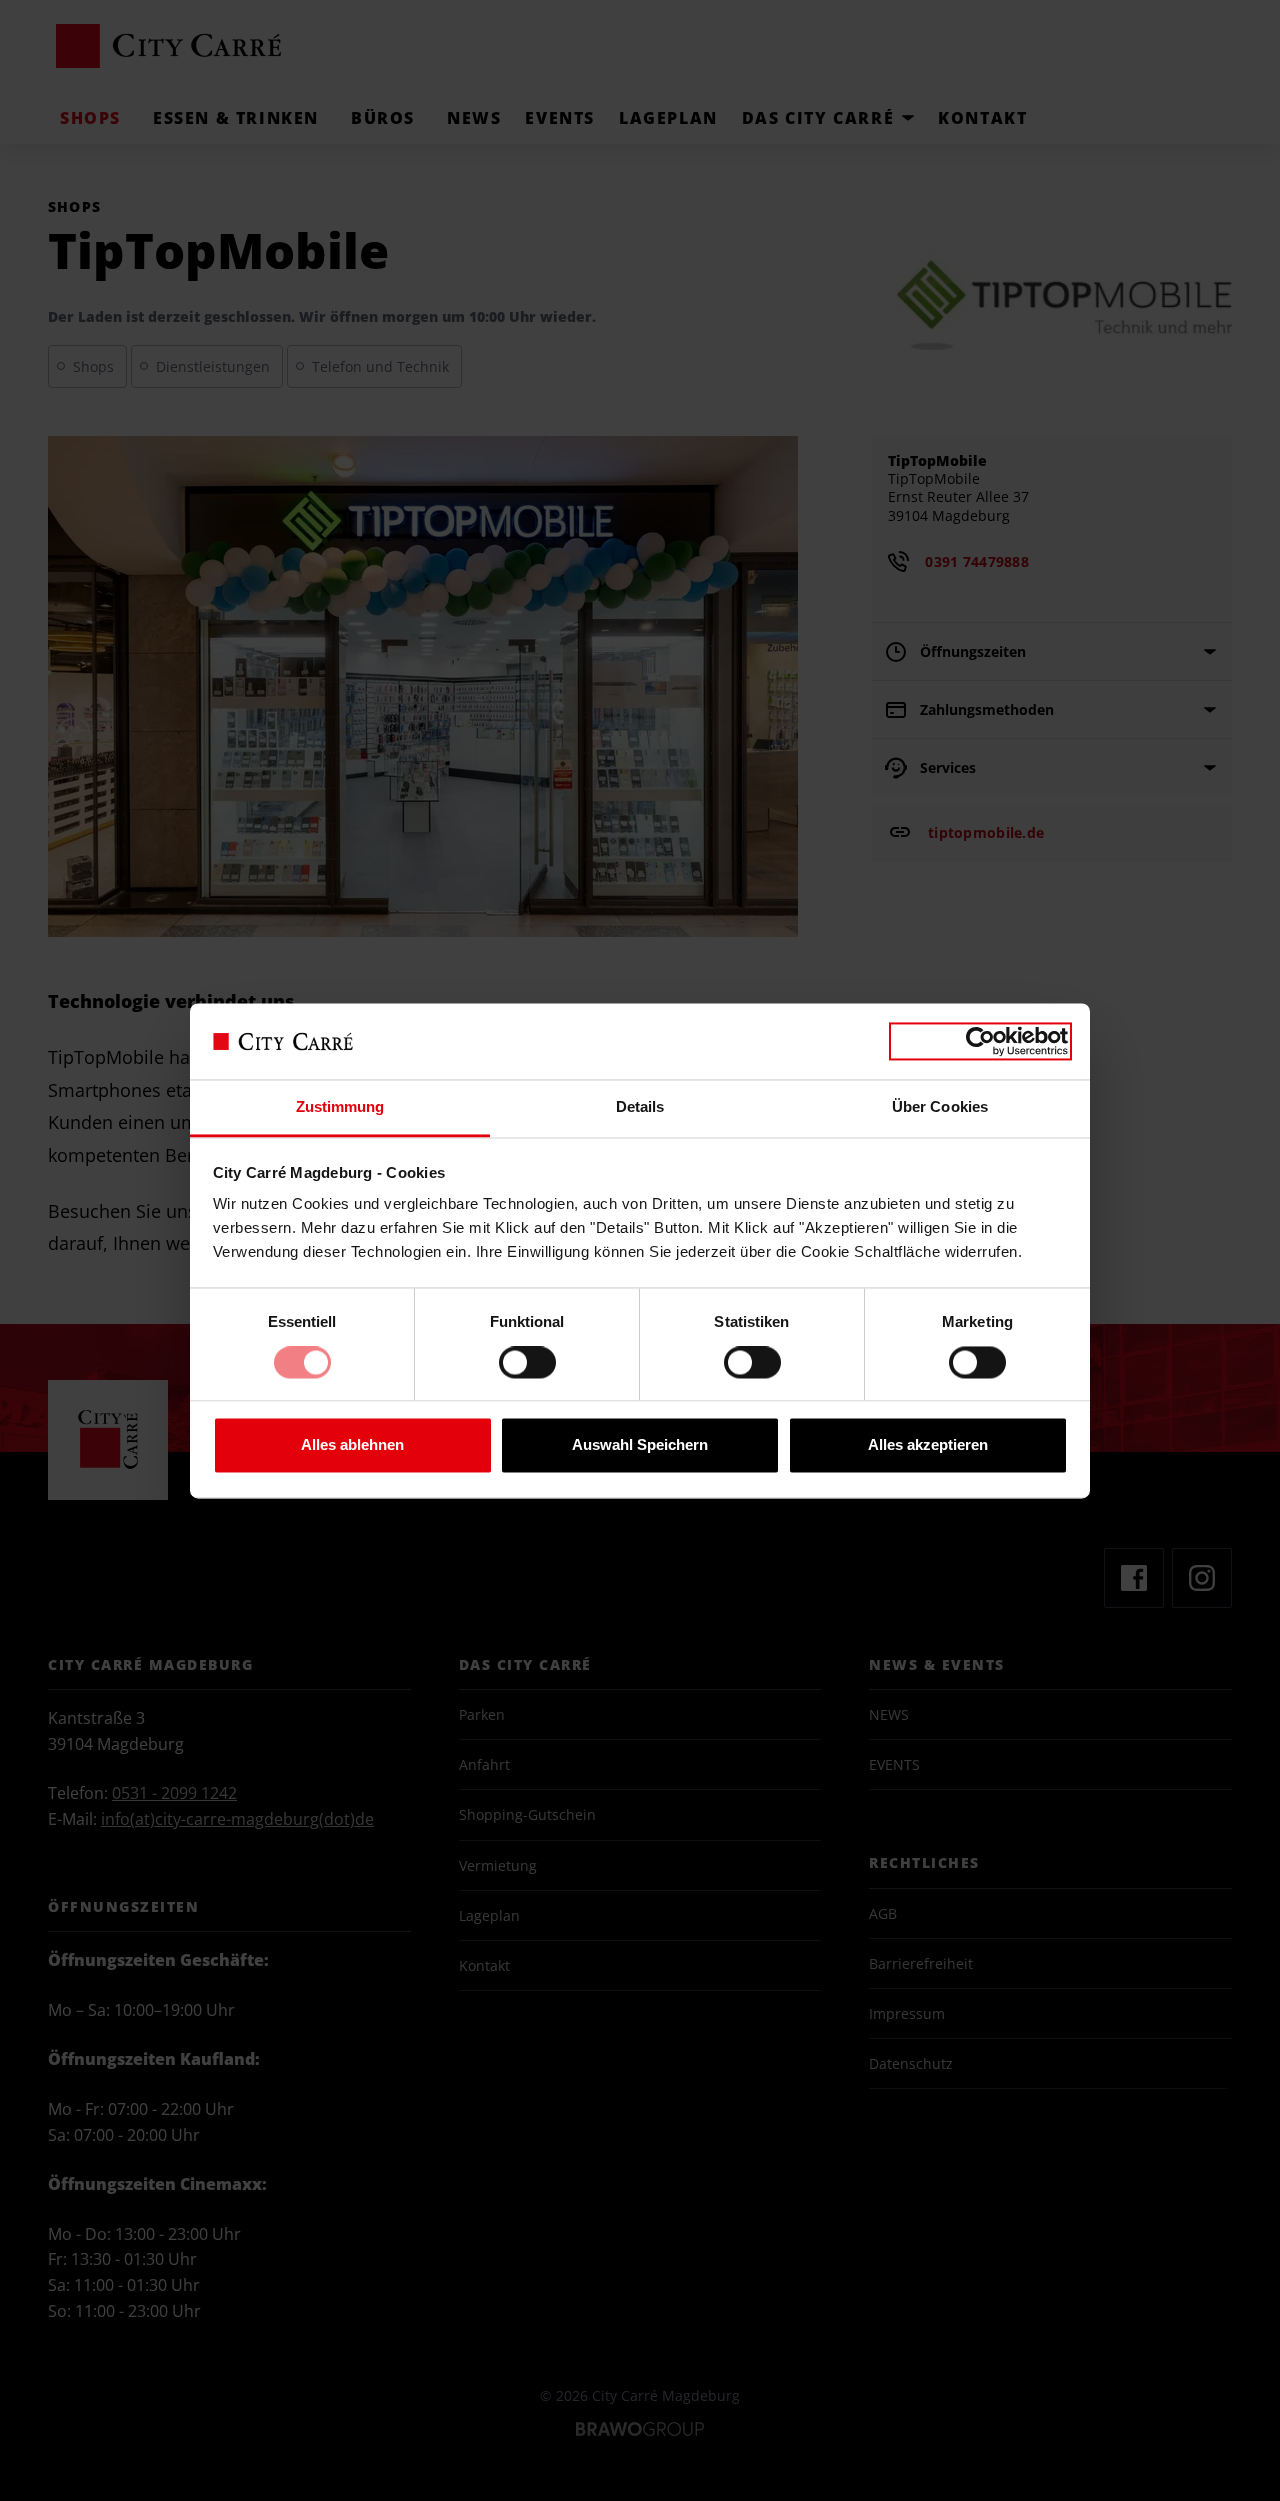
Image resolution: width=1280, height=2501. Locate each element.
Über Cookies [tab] (940, 1107)
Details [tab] (640, 1107)
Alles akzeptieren (928, 1445)
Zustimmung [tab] (340, 1107)
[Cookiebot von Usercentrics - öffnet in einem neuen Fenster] (980, 1041)
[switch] (527, 1370)
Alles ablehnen (352, 1445)
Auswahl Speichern (640, 1445)
